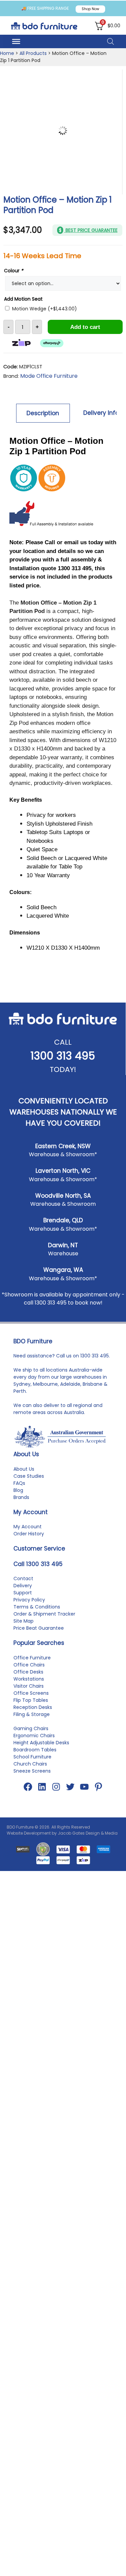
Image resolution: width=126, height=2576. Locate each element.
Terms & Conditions (37, 1607)
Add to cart (85, 327)
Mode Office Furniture (49, 376)
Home (7, 53)
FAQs (19, 1483)
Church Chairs (30, 1764)
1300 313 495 (63, 1056)
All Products (33, 53)
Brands (21, 1497)
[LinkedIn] (42, 1787)
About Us (24, 1469)
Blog (18, 1490)
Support (23, 1593)
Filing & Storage (32, 1714)
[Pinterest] (98, 1787)
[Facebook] (28, 1787)
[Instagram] (56, 1787)
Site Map (24, 1621)
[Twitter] (70, 1787)
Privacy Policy (29, 1600)
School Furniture (32, 1757)
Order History (29, 1534)
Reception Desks (33, 1707)
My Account (28, 1527)
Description (43, 413)
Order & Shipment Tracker (44, 1614)
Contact (23, 1578)
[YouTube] (84, 1787)
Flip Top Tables (31, 1700)
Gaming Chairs (31, 1728)
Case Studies (29, 1476)
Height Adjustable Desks (41, 1743)
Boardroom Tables (35, 1750)
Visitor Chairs (29, 1686)
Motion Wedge (45, 309)
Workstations (29, 1679)
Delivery (23, 1586)
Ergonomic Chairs (34, 1736)
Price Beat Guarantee (39, 1628)
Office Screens (31, 1693)
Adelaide (70, 1384)
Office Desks (28, 1672)
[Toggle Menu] (16, 41)
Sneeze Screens (32, 1771)
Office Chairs (29, 1665)
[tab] (43, 413)
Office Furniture (32, 1658)
